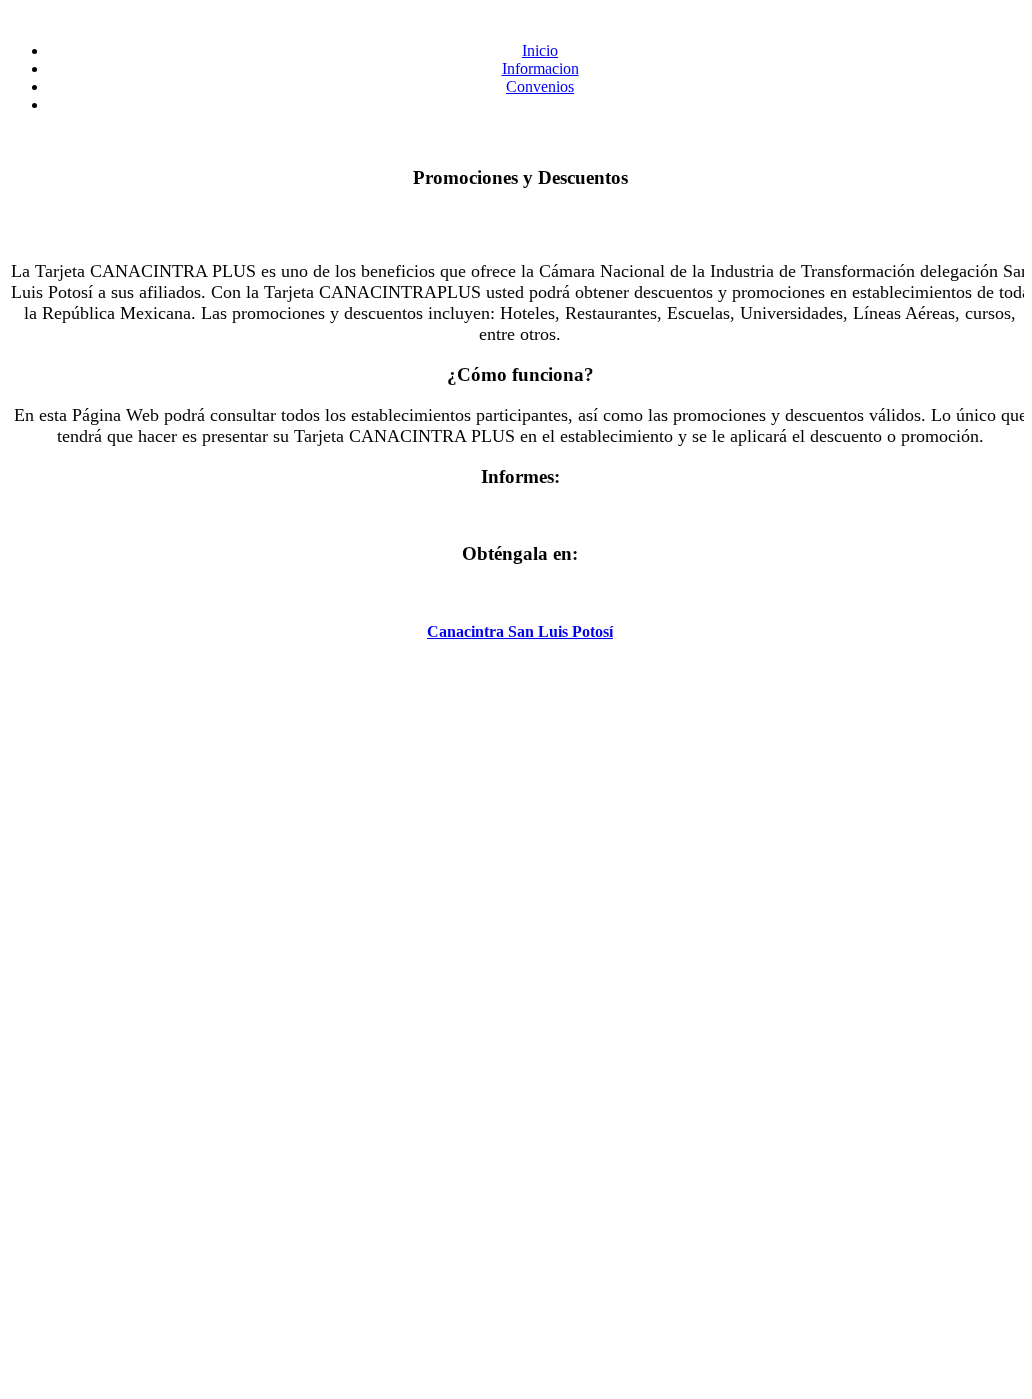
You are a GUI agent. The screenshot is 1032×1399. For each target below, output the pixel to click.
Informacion (540, 68)
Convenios (540, 86)
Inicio (540, 50)
